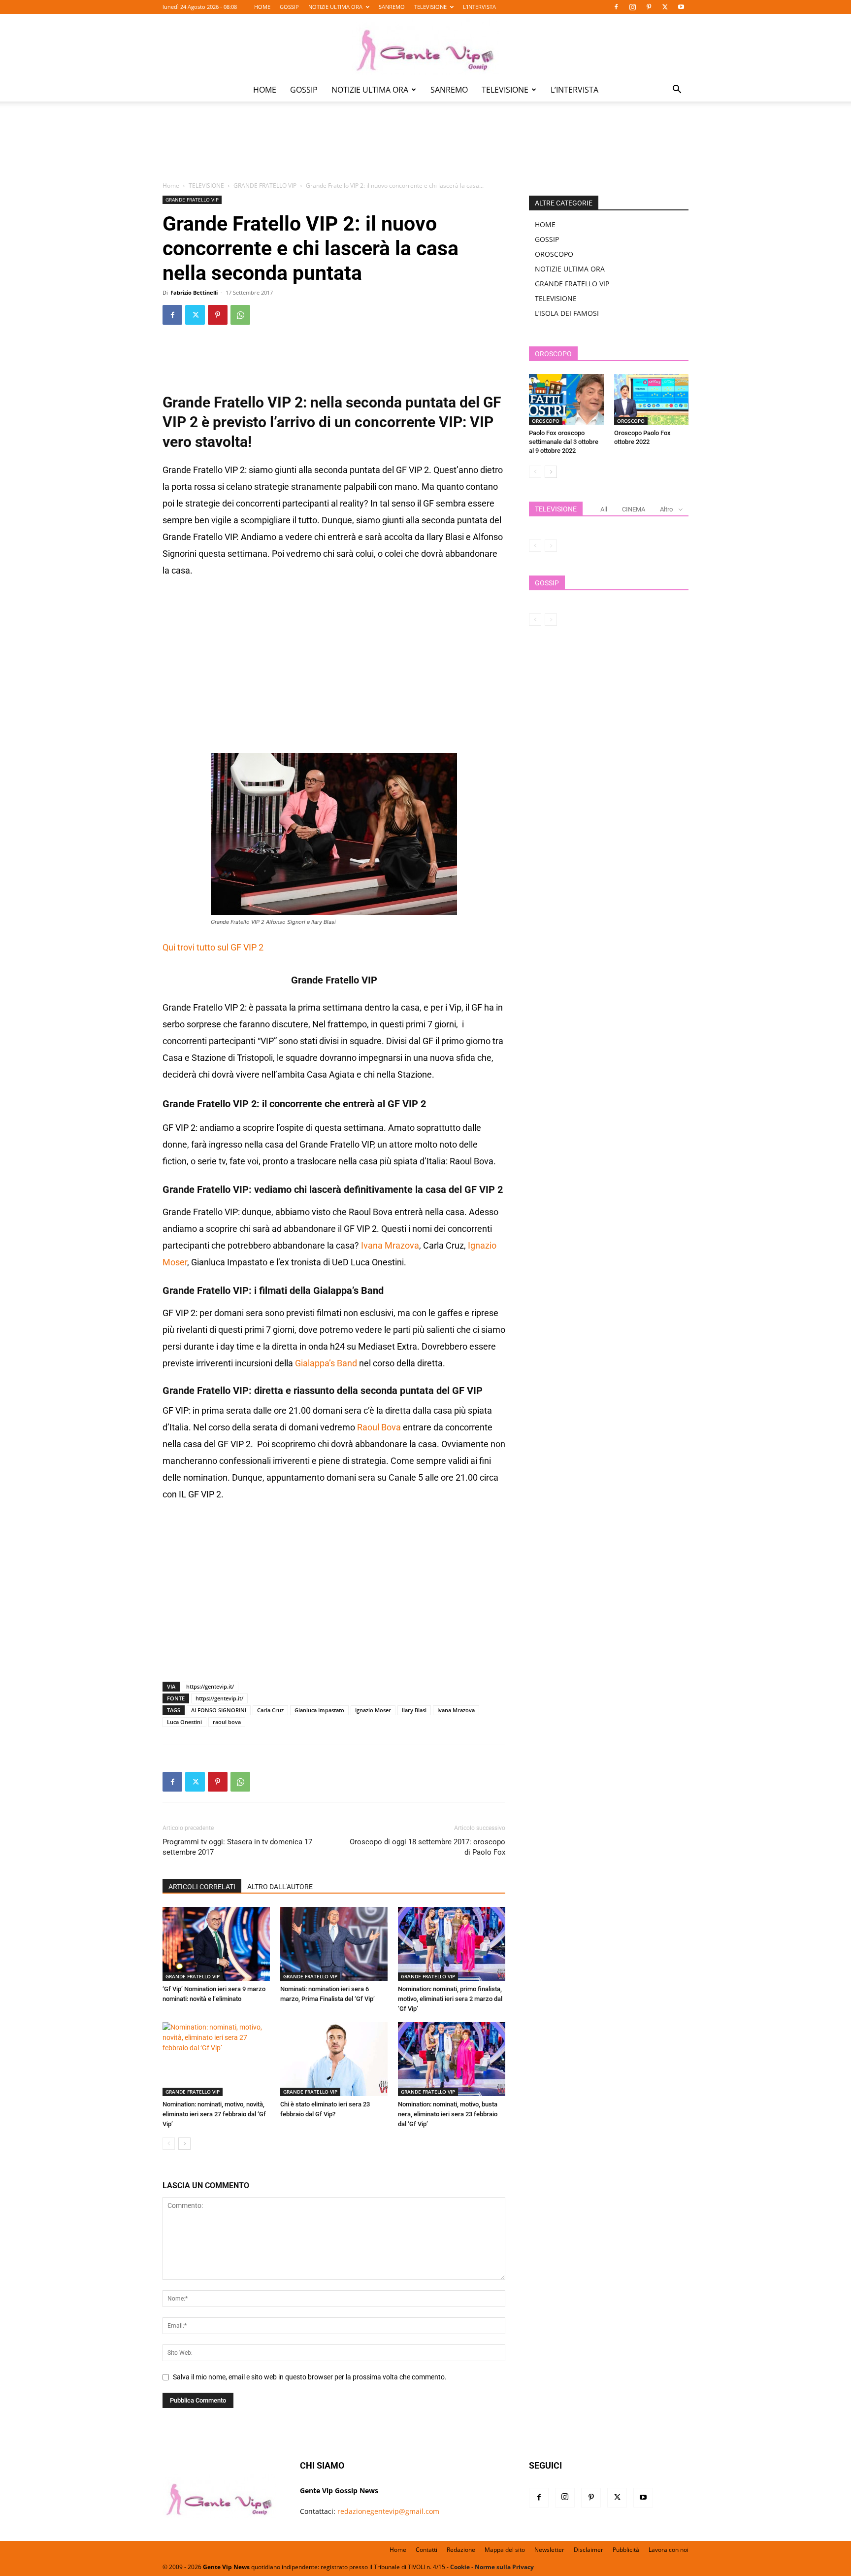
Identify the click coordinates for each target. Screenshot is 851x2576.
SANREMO (392, 7)
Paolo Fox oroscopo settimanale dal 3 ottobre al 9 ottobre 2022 (564, 442)
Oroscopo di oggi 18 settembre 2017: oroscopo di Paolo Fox (427, 1847)
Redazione (461, 2550)
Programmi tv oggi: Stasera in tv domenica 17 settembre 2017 (237, 1847)
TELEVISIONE (430, 7)
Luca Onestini (184, 1722)
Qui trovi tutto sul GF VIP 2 (213, 947)
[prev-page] (169, 2144)
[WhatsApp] (240, 315)
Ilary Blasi (414, 1710)
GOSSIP (289, 7)
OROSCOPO (554, 254)
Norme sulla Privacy (504, 2567)
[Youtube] (681, 7)
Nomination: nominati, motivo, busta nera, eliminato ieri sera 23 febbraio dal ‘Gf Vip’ (448, 2114)
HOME (262, 7)
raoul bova (227, 1722)
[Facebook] (616, 7)
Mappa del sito (505, 2550)
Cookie (460, 2567)
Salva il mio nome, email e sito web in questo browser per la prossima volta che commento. (310, 2377)
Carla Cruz (270, 1710)
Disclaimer (589, 2550)
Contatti (426, 2550)
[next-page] (184, 2144)
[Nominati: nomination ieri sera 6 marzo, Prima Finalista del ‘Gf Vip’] (334, 1944)
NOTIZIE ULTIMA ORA (335, 7)
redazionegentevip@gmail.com (388, 2511)
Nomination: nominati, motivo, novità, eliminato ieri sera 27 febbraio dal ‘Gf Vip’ (214, 2114)
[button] (677, 90)
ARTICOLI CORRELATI (202, 1887)
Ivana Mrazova (390, 1245)
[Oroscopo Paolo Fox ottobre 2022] (652, 400)
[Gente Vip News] (425, 46)
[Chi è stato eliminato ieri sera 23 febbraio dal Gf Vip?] (334, 2059)
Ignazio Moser (373, 1710)
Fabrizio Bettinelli (194, 292)
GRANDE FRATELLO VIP (265, 186)
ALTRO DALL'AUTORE (280, 1887)
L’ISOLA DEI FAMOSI (567, 313)
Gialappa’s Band (326, 1363)
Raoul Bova (379, 1427)
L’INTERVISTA (479, 7)
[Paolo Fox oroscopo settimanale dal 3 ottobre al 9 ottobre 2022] (566, 400)
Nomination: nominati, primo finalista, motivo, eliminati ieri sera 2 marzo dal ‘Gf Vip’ (450, 1999)
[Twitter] (665, 7)
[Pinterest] (649, 7)
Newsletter (549, 2550)
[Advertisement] (425, 148)
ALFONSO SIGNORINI (219, 1710)
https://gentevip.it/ (210, 1686)
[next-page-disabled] (551, 546)
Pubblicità (626, 2550)
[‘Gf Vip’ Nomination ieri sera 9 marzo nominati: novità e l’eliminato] (216, 1944)
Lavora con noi (669, 2550)
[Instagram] (632, 7)
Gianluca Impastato (319, 1710)
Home (171, 186)
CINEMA (634, 509)
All (604, 509)
